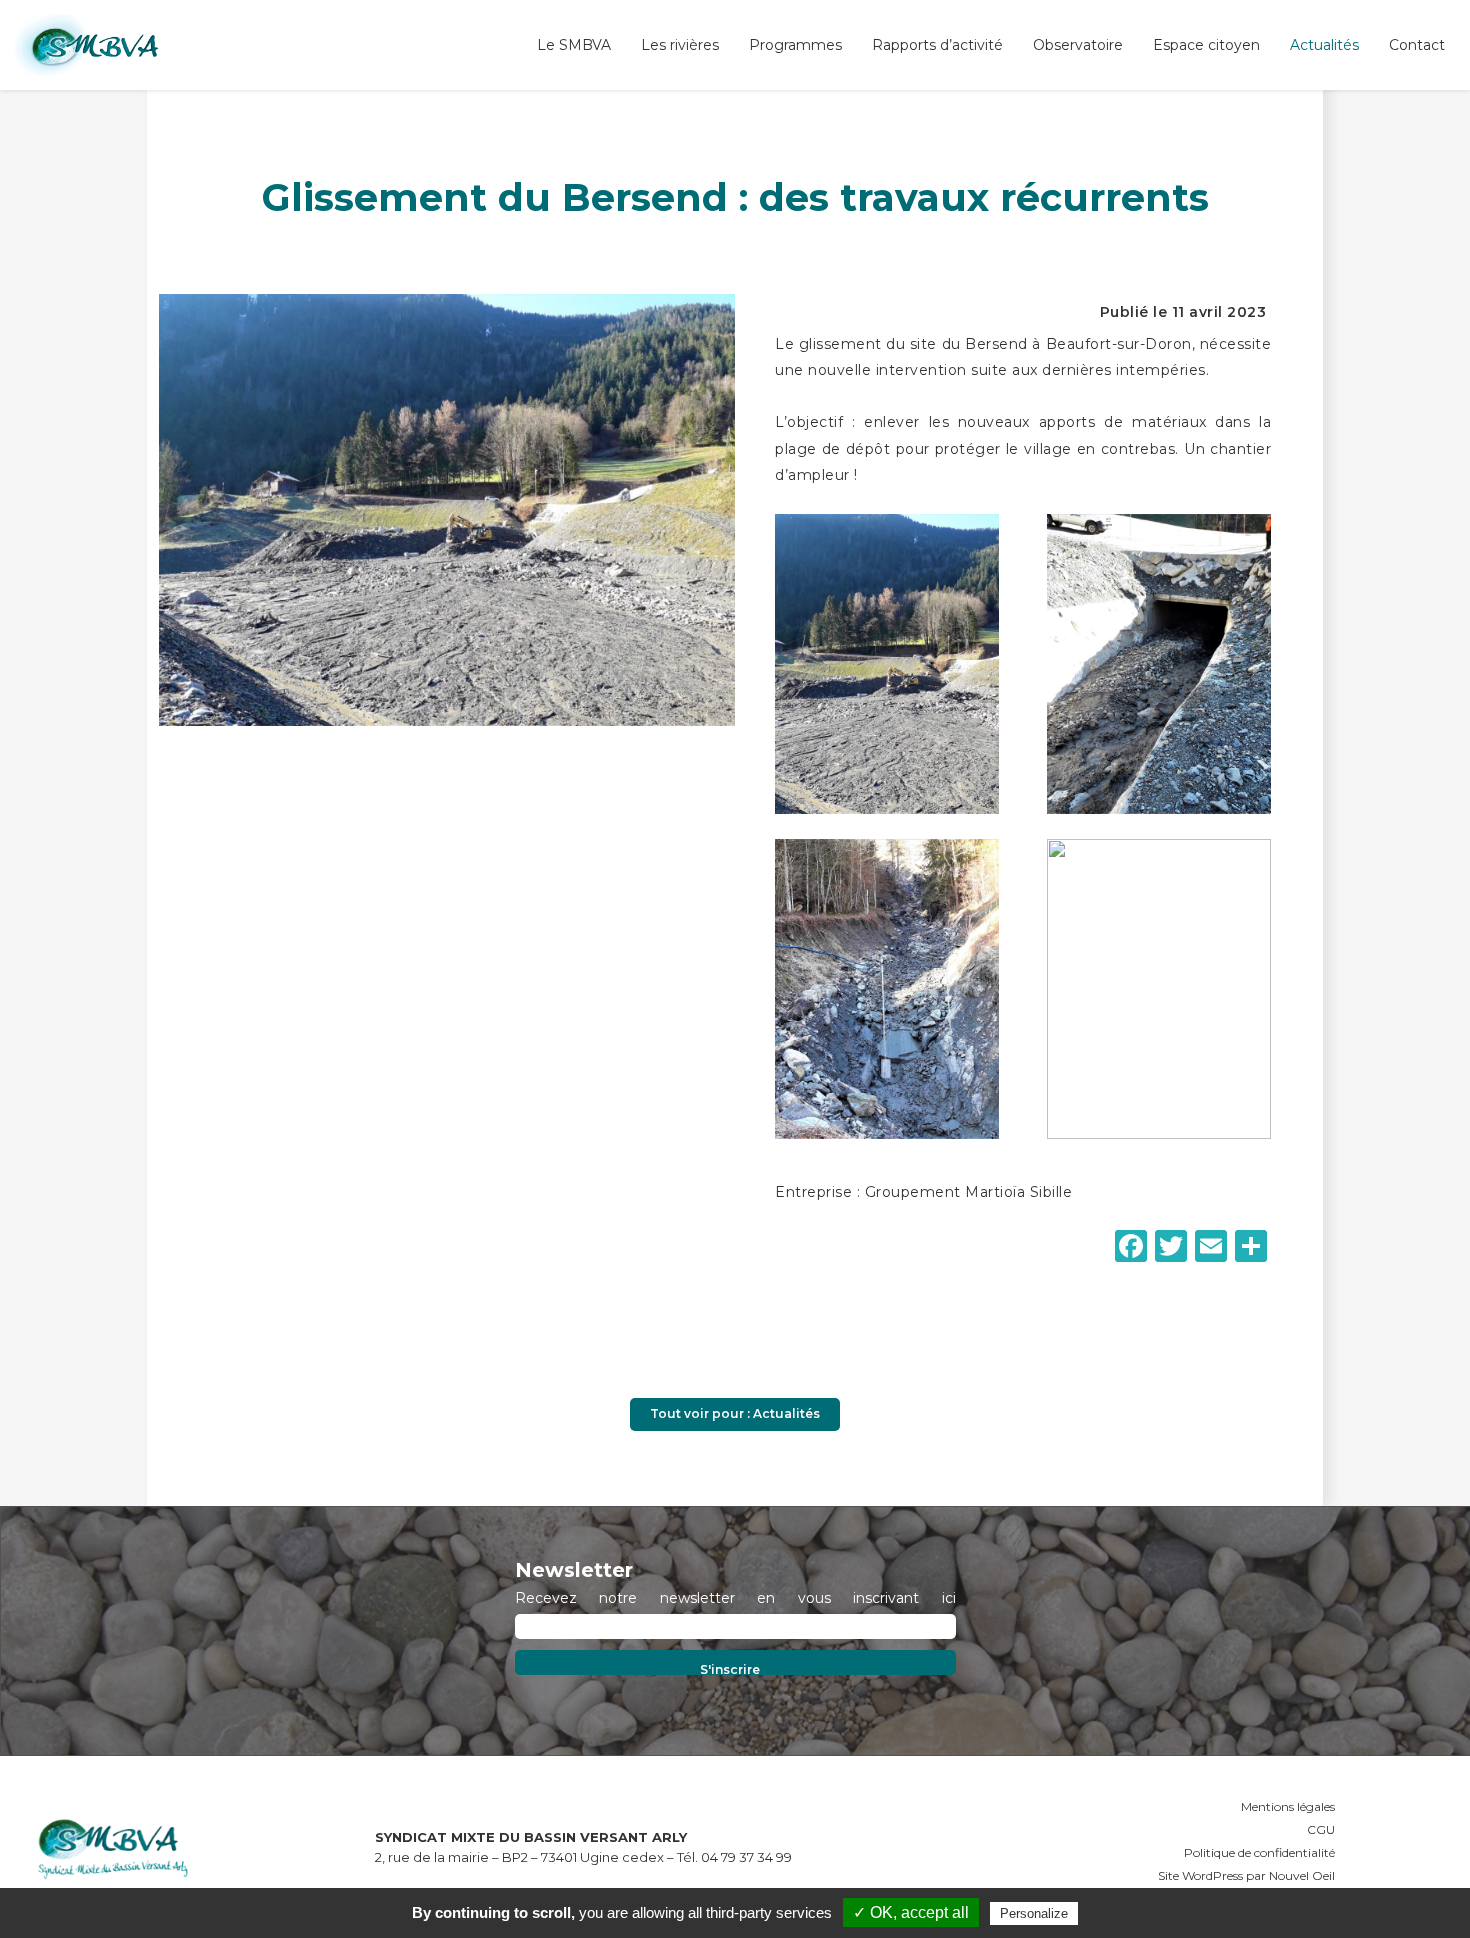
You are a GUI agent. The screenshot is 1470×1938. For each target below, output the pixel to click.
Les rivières (680, 45)
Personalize (1034, 1913)
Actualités (1324, 45)
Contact (1417, 45)
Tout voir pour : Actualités (735, 1413)
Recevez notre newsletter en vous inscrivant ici (735, 1598)
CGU (1321, 1829)
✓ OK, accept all (911, 1912)
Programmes (795, 45)
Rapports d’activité (937, 45)
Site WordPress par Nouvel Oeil (1246, 1875)
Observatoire (1078, 45)
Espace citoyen (1206, 45)
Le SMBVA (574, 45)
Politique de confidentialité (1259, 1852)
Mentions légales (1288, 1806)
